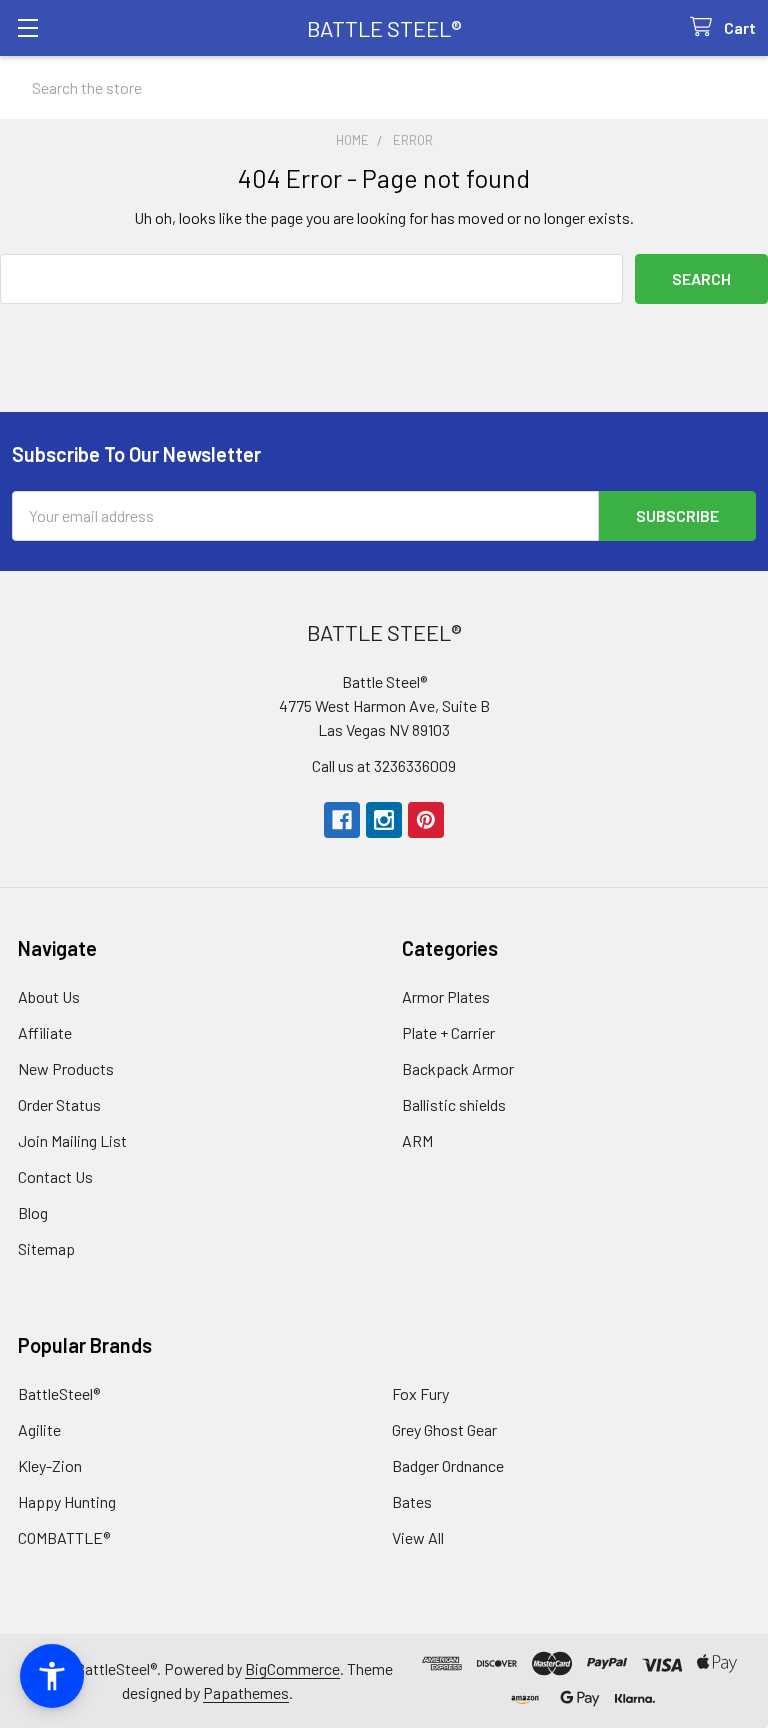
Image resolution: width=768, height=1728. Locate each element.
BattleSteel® (59, 1393)
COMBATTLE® (64, 1537)
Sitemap (46, 1248)
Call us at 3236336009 (384, 765)
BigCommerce (292, 1668)
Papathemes (246, 1692)
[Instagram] (384, 820)
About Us (49, 996)
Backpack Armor (458, 1068)
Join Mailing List (72, 1140)
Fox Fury (420, 1393)
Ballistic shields (454, 1104)
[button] (52, 1676)
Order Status (59, 1104)
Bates (412, 1501)
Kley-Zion (50, 1465)
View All (418, 1537)
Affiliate (45, 1032)
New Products (66, 1068)
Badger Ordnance (448, 1465)
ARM (417, 1140)
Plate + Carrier (448, 1032)
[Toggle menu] (27, 27)
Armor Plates (446, 996)
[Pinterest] (426, 820)
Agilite (39, 1429)
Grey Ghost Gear (444, 1429)
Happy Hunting (67, 1501)
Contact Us (55, 1176)
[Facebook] (342, 820)
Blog (33, 1212)
